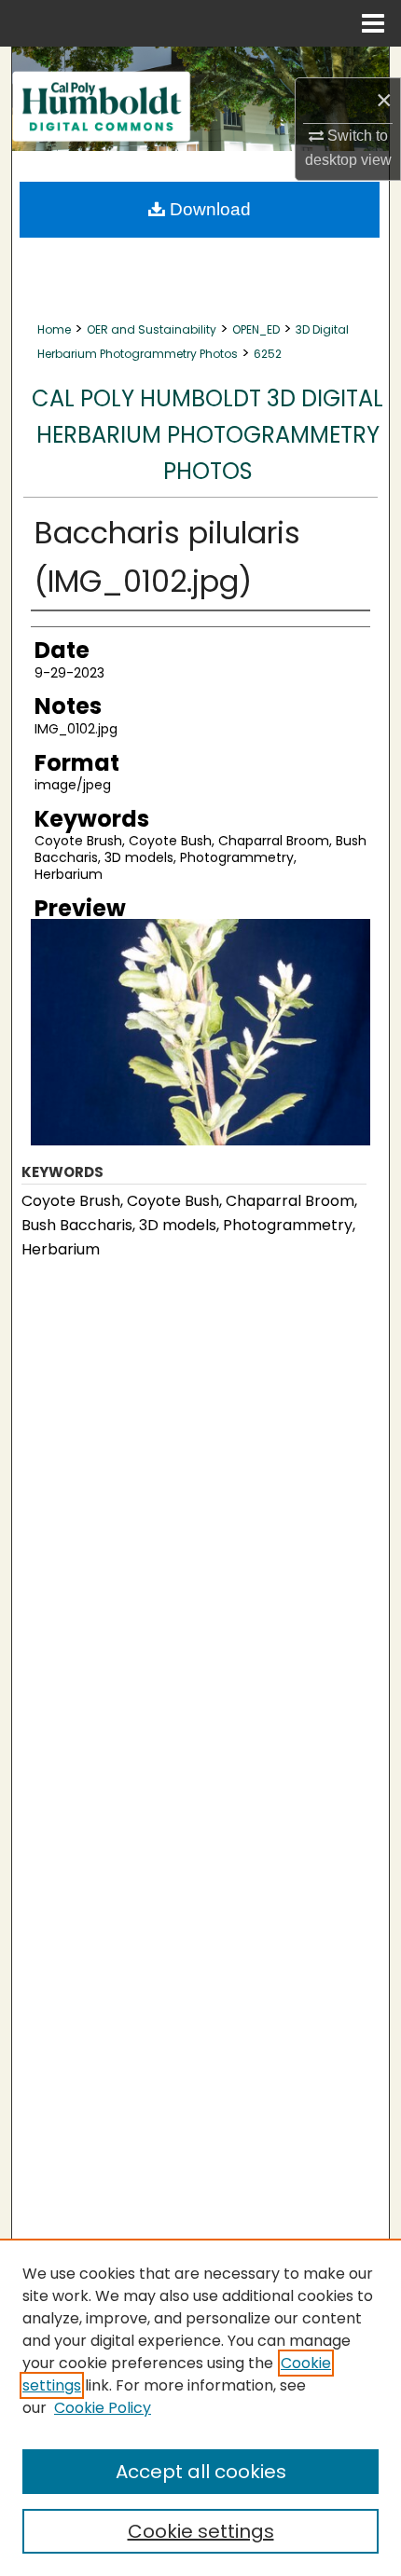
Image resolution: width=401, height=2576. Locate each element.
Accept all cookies (201, 2472)
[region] (200, 2407)
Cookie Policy (103, 2408)
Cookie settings (201, 2531)
